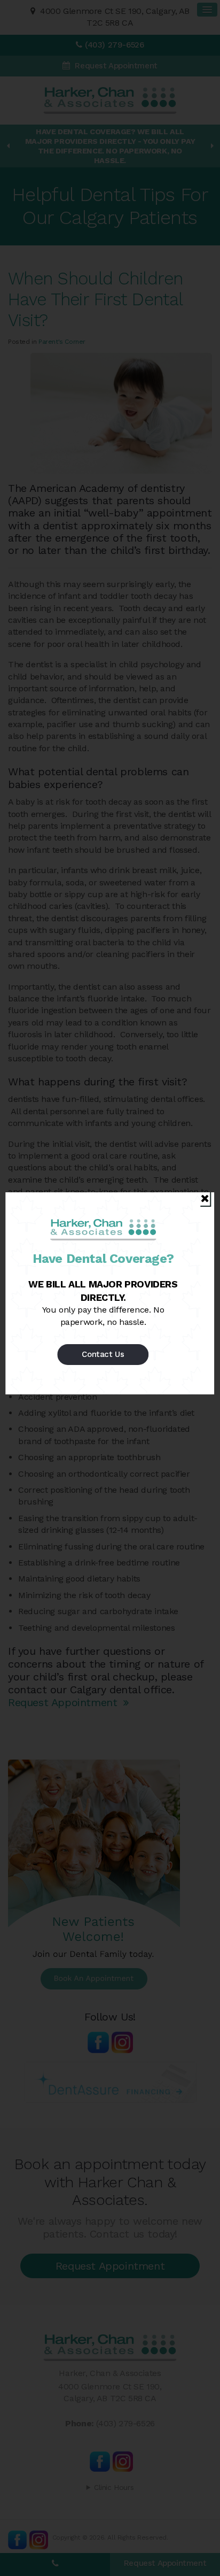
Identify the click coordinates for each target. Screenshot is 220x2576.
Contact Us (103, 1354)
